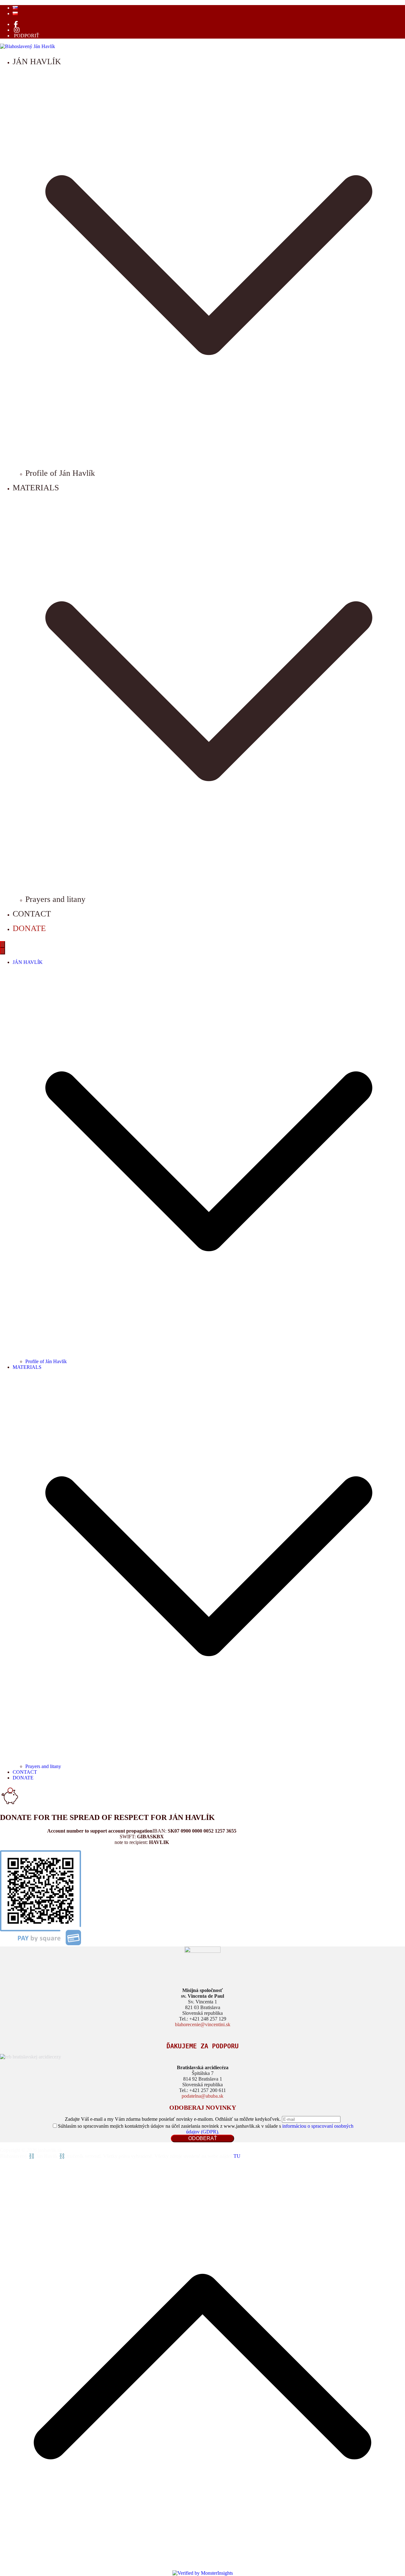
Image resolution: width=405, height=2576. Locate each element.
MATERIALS (27, 1367)
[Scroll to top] (202, 2567)
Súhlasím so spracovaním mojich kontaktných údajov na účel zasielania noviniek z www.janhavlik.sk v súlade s (206, 2129)
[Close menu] (3, 951)
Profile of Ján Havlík (60, 473)
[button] (209, 459)
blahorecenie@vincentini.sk (203, 2024)
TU (237, 2156)
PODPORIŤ (27, 36)
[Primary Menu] (3, 944)
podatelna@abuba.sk (202, 2096)
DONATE (29, 928)
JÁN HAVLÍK (28, 962)
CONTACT (32, 914)
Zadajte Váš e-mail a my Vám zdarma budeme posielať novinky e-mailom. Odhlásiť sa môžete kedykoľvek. (173, 2119)
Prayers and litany (55, 899)
